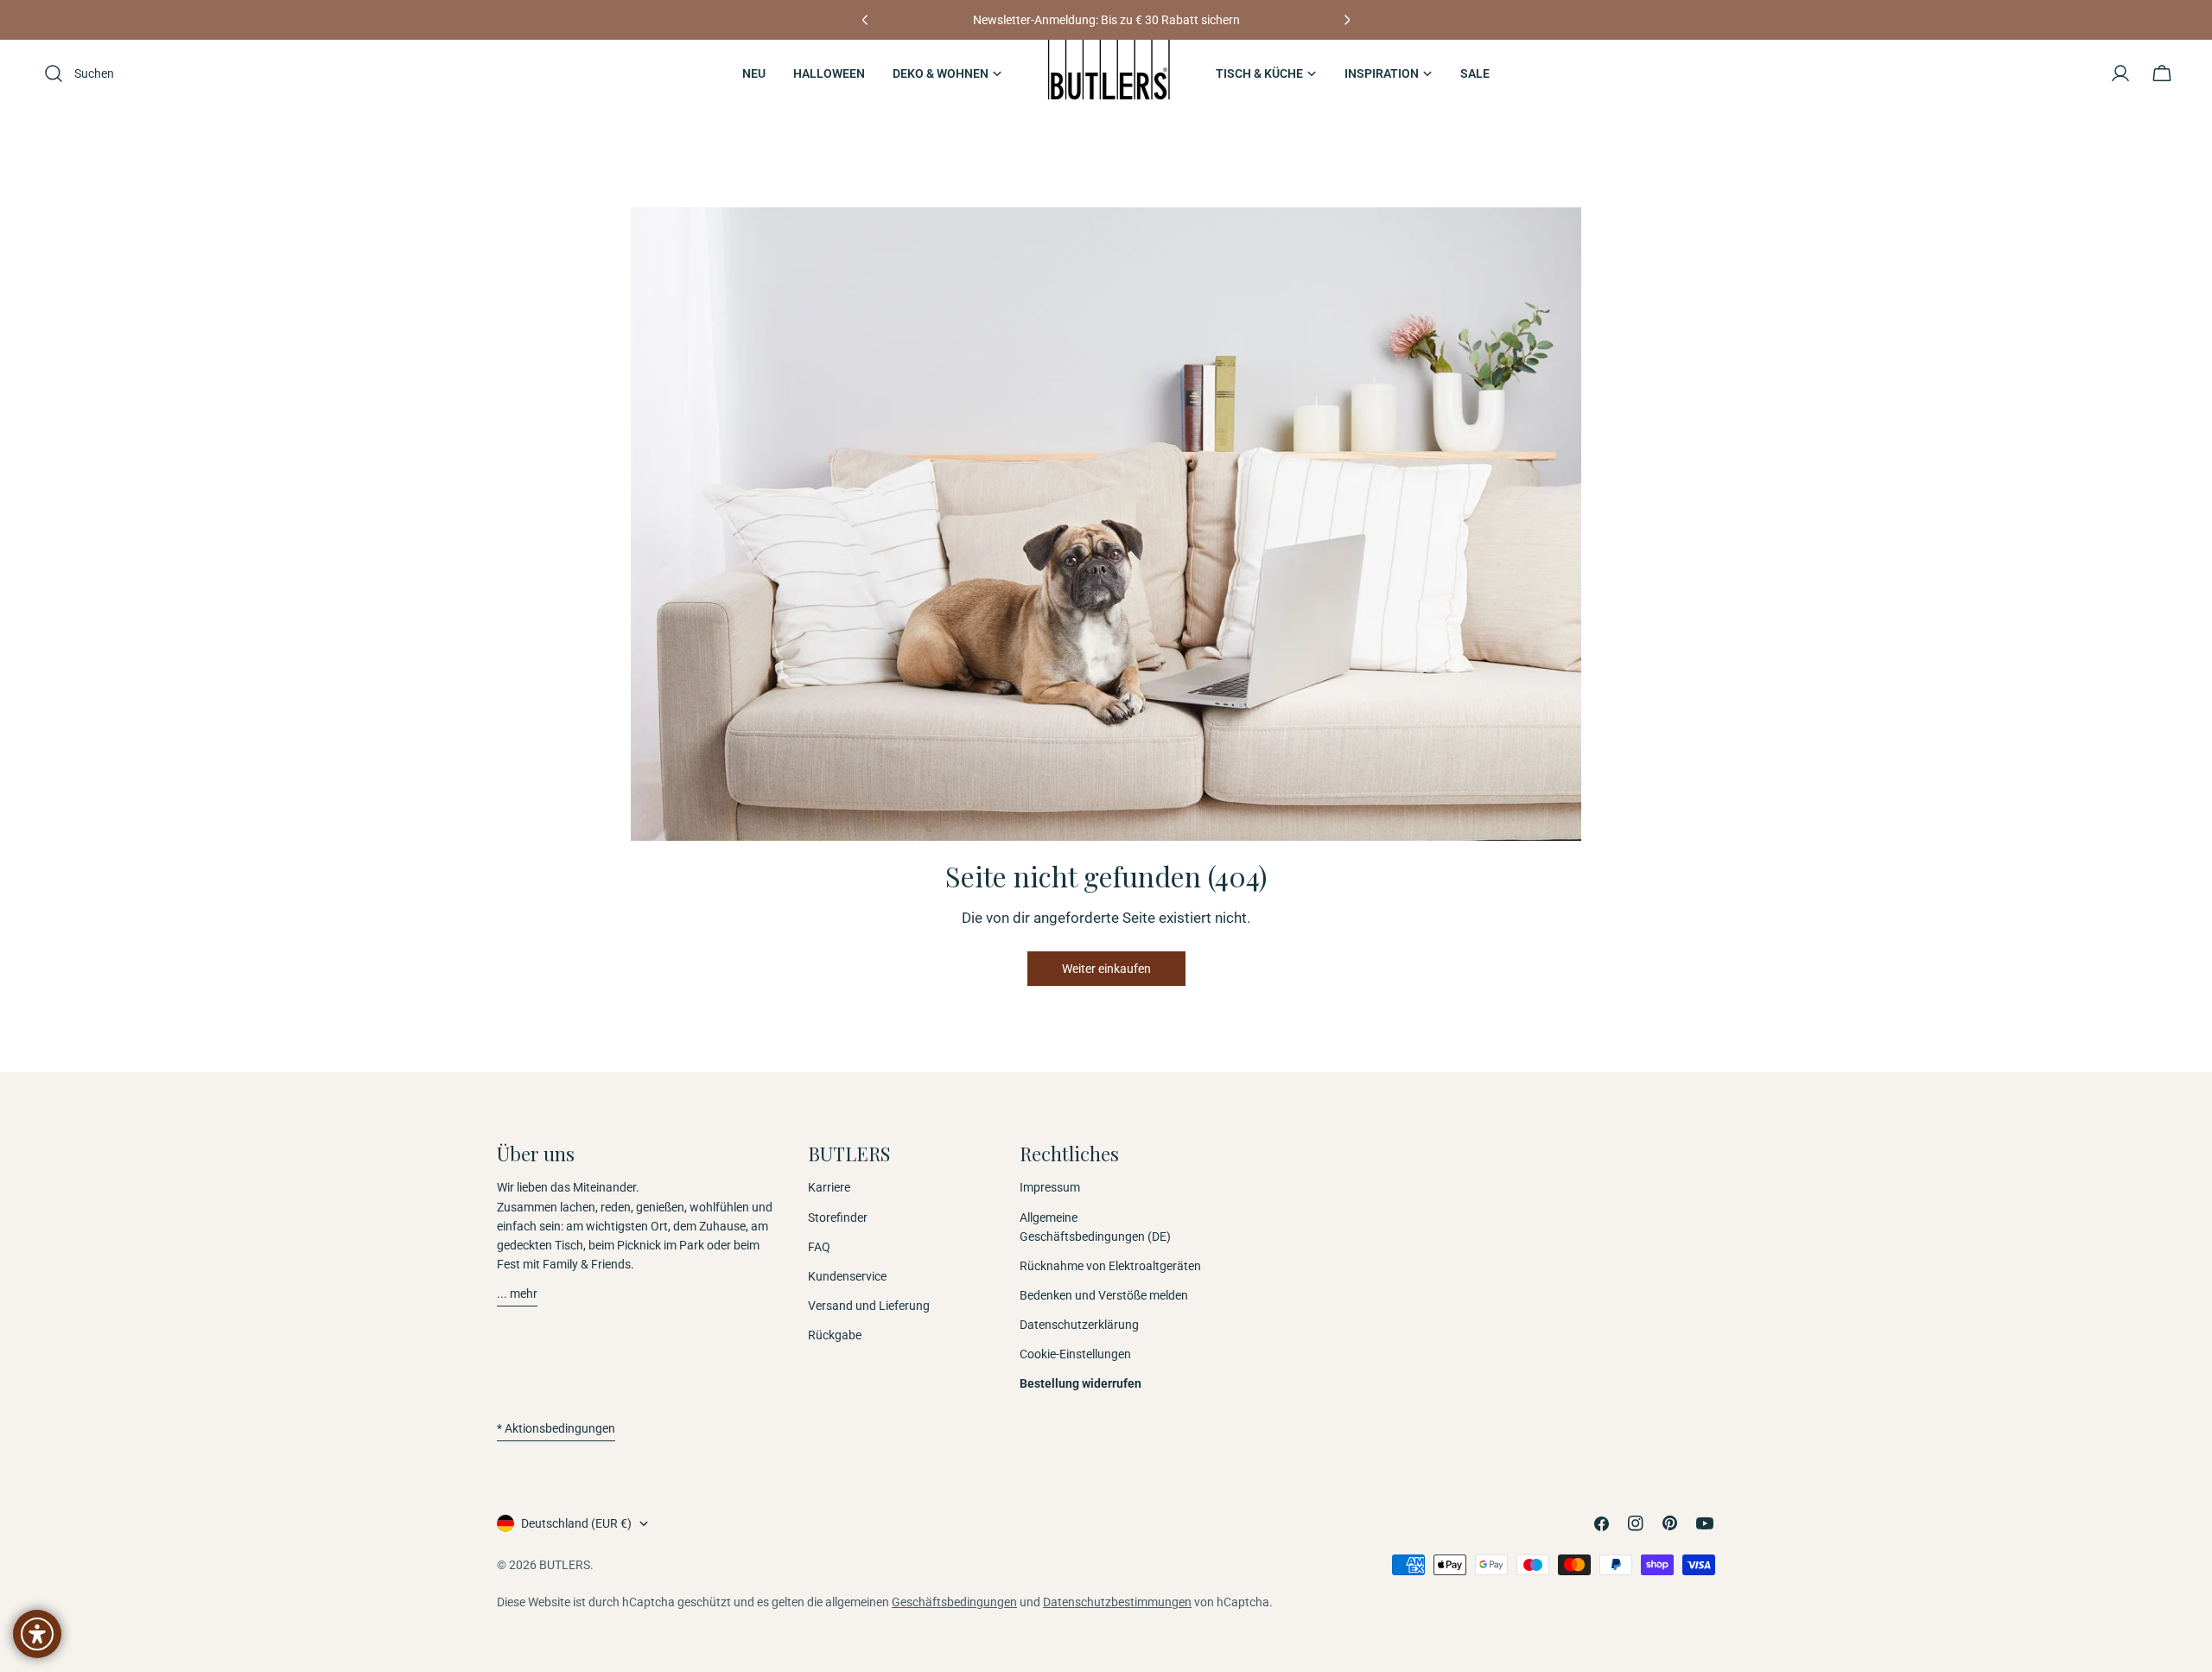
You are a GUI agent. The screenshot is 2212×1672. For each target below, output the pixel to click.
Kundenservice (847, 1276)
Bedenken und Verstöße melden (1104, 1295)
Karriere (829, 1187)
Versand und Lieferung (869, 1306)
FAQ (819, 1247)
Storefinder (838, 1217)
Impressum (1050, 1187)
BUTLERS (565, 1565)
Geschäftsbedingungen (954, 1602)
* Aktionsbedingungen (556, 1428)
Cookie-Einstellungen (1075, 1354)
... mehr (517, 1294)
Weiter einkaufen (1106, 969)
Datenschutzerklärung (1079, 1325)
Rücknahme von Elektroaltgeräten (1110, 1266)
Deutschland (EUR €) (576, 1523)
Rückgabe (835, 1335)
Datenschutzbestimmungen (1117, 1602)
